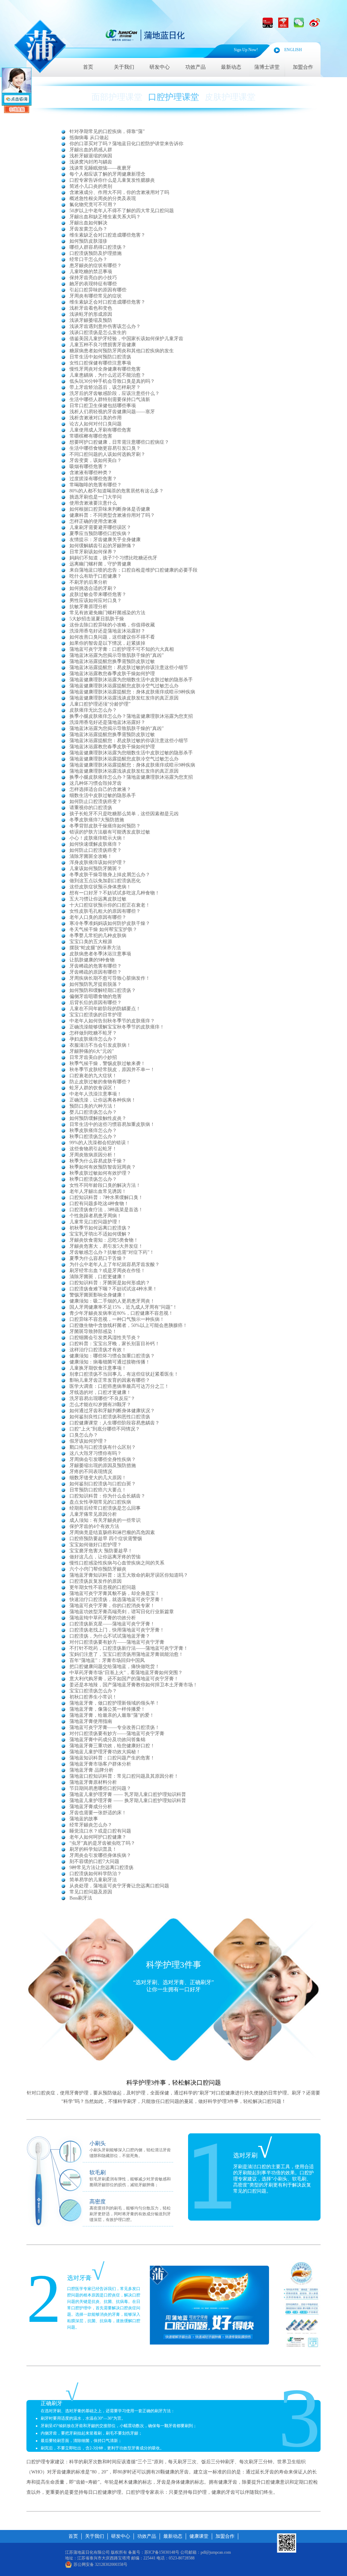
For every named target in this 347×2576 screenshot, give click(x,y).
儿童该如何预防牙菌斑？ (96, 869)
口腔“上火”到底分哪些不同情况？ (105, 1429)
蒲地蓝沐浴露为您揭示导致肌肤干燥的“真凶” (117, 655)
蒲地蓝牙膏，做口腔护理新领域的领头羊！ (115, 1703)
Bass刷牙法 (81, 1898)
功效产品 (196, 67)
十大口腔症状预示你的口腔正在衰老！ (110, 905)
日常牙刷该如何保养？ (93, 552)
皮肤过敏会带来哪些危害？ (98, 594)
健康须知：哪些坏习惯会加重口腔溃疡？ (112, 1356)
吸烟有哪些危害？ (88, 467)
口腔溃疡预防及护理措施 (96, 253)
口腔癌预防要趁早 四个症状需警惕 (106, 1539)
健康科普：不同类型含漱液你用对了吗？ (112, 515)
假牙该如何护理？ (88, 1441)
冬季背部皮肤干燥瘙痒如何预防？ (105, 826)
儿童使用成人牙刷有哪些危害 (100, 430)
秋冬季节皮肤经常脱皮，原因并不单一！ (112, 1070)
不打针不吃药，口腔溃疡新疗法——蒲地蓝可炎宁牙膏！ (129, 1648)
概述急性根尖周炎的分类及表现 (103, 198)
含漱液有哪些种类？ (91, 473)
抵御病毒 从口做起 (89, 138)
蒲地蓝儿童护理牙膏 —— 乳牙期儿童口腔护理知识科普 (128, 1794)
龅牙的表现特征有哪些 (93, 284)
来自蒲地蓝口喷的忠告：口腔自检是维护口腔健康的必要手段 (134, 570)
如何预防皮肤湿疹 (88, 241)
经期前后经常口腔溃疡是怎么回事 (105, 1508)
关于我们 (124, 67)
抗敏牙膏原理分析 (88, 607)
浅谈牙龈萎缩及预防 (91, 320)
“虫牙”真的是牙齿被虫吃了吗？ (102, 1843)
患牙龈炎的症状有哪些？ (96, 265)
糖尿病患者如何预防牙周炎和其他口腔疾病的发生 (122, 351)
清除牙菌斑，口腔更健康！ (98, 1277)
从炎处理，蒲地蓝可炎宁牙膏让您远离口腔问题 (119, 1886)
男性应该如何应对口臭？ (96, 601)
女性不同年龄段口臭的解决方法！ (105, 1185)
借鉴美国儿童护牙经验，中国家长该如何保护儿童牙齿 (126, 339)
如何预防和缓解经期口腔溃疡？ (103, 990)
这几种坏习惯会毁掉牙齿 (96, 783)
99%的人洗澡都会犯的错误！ (100, 1143)
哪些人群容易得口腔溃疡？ (98, 247)
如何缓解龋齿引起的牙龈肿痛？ (103, 546)
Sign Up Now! (246, 50)
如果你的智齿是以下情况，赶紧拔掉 (107, 643)
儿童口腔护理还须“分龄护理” (100, 704)
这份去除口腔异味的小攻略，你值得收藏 (112, 625)
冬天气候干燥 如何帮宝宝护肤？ (103, 929)
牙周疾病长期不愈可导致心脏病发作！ (110, 978)
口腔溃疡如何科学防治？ (96, 1874)
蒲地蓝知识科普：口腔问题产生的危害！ (112, 1758)
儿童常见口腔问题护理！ (96, 1222)
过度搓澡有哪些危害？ (93, 479)
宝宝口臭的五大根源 (91, 942)
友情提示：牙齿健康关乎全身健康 (105, 540)
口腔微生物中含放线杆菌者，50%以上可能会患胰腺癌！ (128, 1325)
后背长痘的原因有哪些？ (96, 1003)
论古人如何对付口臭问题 (96, 424)
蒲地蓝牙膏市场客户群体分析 (100, 1764)
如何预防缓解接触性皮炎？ (98, 1118)
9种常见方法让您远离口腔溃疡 (101, 1868)
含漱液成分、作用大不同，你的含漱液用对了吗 (119, 192)
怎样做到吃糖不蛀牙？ (93, 1033)
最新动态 (231, 67)
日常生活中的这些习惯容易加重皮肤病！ (112, 1124)
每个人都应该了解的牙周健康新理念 (107, 174)
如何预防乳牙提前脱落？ (96, 984)
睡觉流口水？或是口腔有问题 (100, 1831)
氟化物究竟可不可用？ (93, 205)
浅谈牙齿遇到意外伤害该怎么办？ (105, 326)
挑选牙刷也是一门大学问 (96, 497)
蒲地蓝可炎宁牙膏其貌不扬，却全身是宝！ (115, 1593)
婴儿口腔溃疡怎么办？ (93, 1112)
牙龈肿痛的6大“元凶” (92, 1051)
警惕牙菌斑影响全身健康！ (98, 1295)
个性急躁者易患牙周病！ (96, 1216)
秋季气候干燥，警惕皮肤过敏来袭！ (107, 1063)
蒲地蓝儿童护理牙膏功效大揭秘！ (105, 1752)
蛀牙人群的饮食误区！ (93, 1088)
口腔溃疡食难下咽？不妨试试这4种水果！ (113, 1289)
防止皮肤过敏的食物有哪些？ (100, 1082)
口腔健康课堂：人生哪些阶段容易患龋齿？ (115, 1423)
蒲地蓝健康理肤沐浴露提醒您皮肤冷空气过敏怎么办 (124, 686)
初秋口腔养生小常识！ (93, 1697)
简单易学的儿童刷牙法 (93, 1880)
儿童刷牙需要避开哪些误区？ (100, 527)
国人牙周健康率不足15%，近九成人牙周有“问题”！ (123, 1307)
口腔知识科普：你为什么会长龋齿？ (107, 1496)
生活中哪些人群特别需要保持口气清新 (110, 399)
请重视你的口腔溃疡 (91, 808)
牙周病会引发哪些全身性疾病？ (103, 1459)
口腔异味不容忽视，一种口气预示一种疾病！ (117, 1319)
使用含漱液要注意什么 (93, 503)
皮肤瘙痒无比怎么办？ (93, 710)
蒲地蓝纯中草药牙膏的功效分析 (103, 1618)
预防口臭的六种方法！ (93, 1106)
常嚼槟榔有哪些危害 (91, 436)
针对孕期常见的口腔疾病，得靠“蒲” (107, 131)
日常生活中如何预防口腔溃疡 (100, 357)
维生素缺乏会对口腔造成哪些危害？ (107, 235)
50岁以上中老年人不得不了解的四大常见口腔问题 (122, 211)
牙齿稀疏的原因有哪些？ (96, 972)
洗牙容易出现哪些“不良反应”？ (102, 1398)
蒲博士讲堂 (267, 67)
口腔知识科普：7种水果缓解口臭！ (106, 1197)
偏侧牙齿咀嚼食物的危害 (96, 996)
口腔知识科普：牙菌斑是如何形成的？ (110, 1283)
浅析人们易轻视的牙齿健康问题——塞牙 (112, 412)
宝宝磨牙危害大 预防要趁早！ (101, 1551)
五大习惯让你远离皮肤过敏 (98, 899)
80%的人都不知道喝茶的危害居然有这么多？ (117, 491)
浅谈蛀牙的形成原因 (91, 314)
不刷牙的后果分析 (88, 582)
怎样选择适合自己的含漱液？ (100, 789)
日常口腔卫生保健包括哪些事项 (103, 406)
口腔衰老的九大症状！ (93, 1076)
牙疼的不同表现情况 (91, 1472)
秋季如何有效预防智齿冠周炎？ (103, 1167)
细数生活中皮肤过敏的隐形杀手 (103, 795)
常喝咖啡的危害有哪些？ (96, 485)
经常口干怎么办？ (88, 259)
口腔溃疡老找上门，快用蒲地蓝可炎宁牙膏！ (117, 1630)
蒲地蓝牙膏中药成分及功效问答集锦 (107, 1740)
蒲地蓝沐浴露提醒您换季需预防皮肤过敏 (112, 661)
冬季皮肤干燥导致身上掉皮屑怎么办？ (110, 875)
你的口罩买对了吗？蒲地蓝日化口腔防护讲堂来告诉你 (126, 144)
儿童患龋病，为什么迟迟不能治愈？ (107, 375)
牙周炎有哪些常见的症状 (96, 296)
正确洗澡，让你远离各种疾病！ (103, 1100)
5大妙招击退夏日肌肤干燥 (97, 619)
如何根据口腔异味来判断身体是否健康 (110, 509)
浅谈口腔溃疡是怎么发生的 (98, 332)
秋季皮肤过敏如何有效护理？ (100, 1173)
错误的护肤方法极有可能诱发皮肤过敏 (110, 832)
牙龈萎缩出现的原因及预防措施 (103, 1465)
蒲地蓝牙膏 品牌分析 (91, 1770)
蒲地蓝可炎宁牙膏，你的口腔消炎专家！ (112, 1606)
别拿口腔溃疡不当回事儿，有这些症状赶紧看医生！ (124, 1374)
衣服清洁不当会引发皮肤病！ (100, 1045)
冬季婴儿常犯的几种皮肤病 (98, 936)
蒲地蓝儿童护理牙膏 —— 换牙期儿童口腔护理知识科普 (128, 1801)
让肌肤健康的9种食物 (92, 960)
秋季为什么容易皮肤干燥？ (98, 1161)
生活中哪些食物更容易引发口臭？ (105, 448)
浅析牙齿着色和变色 (91, 308)
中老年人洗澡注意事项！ (96, 1094)
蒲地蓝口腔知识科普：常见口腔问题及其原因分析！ (124, 1776)
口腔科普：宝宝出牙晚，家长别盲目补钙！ (115, 1344)
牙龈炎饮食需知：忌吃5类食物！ (104, 1240)
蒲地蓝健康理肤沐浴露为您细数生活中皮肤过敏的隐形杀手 (131, 680)
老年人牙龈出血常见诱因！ (98, 1191)
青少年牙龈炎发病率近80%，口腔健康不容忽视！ (121, 1313)
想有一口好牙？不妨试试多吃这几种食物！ (115, 893)
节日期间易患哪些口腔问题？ (100, 1788)
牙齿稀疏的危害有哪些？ (96, 966)
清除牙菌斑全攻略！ (91, 856)
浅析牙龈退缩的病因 (91, 156)
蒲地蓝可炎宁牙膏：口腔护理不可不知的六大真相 (122, 649)
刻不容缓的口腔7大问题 (94, 1861)
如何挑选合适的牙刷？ (93, 588)
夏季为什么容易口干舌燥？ (98, 1258)
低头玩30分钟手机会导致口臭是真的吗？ (112, 381)
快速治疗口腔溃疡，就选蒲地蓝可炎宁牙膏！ (117, 1600)
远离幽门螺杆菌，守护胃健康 (100, 564)
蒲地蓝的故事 (84, 1819)
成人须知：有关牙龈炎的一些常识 (105, 1520)
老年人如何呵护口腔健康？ (98, 1837)
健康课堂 (199, 2536)
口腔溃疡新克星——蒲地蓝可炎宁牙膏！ (112, 1624)
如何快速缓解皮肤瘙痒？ (96, 844)
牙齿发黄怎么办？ (88, 229)
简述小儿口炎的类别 (91, 186)
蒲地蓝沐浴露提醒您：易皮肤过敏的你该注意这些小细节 (129, 668)
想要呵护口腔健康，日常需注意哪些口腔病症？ (119, 442)
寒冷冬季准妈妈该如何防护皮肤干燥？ (110, 923)
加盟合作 (303, 67)
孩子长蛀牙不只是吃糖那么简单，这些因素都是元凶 (124, 814)
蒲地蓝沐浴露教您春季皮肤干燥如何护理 (112, 674)
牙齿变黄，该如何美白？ (96, 460)
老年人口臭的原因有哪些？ (98, 917)
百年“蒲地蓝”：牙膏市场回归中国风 (107, 1660)
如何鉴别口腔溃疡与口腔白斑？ (103, 1484)
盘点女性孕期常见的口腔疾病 (100, 1502)
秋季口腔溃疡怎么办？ (93, 1137)
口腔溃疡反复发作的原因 (96, 1581)
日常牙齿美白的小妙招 (93, 1057)
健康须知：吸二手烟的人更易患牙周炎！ (112, 1301)
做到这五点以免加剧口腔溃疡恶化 (105, 881)
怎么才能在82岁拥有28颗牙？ (100, 1405)
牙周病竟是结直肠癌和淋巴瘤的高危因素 (112, 1533)
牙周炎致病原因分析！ (93, 1155)
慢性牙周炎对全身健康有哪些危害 (105, 369)
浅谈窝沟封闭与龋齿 (91, 162)
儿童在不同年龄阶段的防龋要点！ (105, 1009)
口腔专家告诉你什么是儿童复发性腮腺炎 (112, 180)
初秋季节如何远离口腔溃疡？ (100, 1228)
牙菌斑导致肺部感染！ (93, 1331)
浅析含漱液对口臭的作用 (96, 418)
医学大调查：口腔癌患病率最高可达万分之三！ (119, 1386)
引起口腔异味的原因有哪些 (98, 290)
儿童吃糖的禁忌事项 (91, 272)
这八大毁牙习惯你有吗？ (96, 1453)
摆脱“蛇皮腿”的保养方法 (95, 948)
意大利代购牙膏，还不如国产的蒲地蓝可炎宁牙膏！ (124, 1679)
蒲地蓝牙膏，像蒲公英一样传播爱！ (107, 1709)
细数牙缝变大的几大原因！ (98, 1478)
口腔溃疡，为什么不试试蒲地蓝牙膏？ (110, 1636)
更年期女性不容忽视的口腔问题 (103, 1587)
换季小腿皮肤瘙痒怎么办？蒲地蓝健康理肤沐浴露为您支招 (131, 716)
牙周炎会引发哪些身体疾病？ (100, 1855)
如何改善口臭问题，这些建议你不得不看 (112, 637)
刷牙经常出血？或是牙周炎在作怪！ (107, 1271)
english (293, 50)
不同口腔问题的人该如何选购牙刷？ (107, 454)
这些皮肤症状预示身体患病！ (100, 887)
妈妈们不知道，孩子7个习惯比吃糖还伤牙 (113, 558)
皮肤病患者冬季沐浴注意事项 (100, 954)
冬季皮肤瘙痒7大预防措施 (97, 820)
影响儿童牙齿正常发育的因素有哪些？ (110, 1380)
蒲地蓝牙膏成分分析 (91, 1807)
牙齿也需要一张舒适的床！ (98, 1813)
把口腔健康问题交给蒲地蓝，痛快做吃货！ (115, 1667)
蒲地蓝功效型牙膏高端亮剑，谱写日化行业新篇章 (122, 1612)
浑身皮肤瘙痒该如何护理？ (98, 862)
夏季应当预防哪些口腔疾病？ (100, 534)
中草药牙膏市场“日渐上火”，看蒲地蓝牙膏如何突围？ (126, 1673)
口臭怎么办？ (84, 1435)
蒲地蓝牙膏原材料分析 (93, 1782)
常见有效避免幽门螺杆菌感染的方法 (107, 613)
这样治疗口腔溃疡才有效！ (98, 1350)
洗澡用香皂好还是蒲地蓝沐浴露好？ (107, 631)
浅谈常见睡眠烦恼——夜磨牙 (100, 168)
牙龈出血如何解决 (88, 223)
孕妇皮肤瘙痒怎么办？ (93, 1039)
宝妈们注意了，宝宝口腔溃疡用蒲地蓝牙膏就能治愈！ (126, 1654)
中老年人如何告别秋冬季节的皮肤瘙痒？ (112, 1021)
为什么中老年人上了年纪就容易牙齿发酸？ (115, 1264)
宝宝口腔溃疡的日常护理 (96, 1015)
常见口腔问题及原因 (91, 1892)
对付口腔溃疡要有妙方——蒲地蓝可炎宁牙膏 (117, 1642)
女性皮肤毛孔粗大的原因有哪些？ (105, 911)
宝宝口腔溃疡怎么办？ (93, 1691)
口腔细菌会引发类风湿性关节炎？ (105, 1338)
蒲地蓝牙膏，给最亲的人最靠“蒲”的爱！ (112, 1715)
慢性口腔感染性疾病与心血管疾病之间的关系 (117, 1563)
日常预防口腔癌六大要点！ (98, 1490)
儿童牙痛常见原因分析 (93, 1514)
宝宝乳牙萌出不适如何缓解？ (100, 1234)
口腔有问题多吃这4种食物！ (99, 1204)
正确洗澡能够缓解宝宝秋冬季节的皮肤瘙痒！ (117, 1027)
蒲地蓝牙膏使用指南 (91, 1721)
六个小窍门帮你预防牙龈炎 (98, 1569)
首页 (88, 67)
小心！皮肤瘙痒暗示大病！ (98, 838)
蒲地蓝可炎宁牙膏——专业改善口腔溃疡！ (115, 1727)
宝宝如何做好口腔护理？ (96, 1545)
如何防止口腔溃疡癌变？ (96, 802)
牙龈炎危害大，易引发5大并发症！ (106, 1246)
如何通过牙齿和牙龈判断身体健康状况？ (112, 1411)
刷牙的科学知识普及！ (93, 1849)
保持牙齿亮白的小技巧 (93, 278)
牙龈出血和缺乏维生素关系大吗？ (105, 217)
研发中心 (160, 67)
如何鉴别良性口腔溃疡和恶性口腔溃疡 (110, 1417)
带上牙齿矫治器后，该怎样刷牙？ (105, 387)
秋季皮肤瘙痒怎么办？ (93, 1130)
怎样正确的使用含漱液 (93, 521)
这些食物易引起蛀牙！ (93, 1149)
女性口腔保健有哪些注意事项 (100, 363)
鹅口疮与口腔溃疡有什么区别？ (103, 1447)
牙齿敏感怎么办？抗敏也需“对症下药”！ (112, 1252)
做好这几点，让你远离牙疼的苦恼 (105, 1557)
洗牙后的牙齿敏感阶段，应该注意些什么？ (115, 393)
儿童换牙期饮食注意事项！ (98, 1368)
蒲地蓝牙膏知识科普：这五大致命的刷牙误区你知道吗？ (129, 1575)
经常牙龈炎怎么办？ (91, 1825)
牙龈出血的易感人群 (91, 150)
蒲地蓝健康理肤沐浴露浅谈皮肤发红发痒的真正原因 (124, 698)
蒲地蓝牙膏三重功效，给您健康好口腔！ (112, 1746)
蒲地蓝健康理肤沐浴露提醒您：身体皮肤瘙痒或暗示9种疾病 (132, 692)
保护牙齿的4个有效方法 (94, 1526)
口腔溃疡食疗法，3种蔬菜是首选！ (106, 1210)
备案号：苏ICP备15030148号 (154, 2552)
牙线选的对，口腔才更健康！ (100, 1392)
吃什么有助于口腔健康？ (96, 576)
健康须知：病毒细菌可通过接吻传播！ (110, 1362)
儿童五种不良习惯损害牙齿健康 (103, 345)
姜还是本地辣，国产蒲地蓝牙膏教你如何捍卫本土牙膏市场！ (134, 1685)
